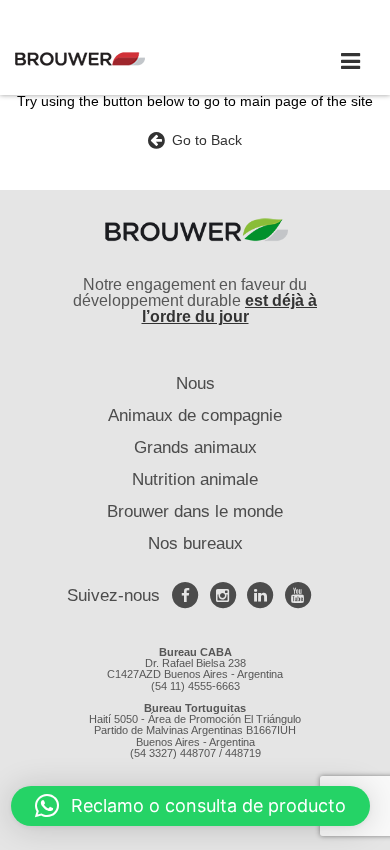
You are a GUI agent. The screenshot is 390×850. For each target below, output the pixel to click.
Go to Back (203, 140)
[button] (190, 806)
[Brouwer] (110, 59)
